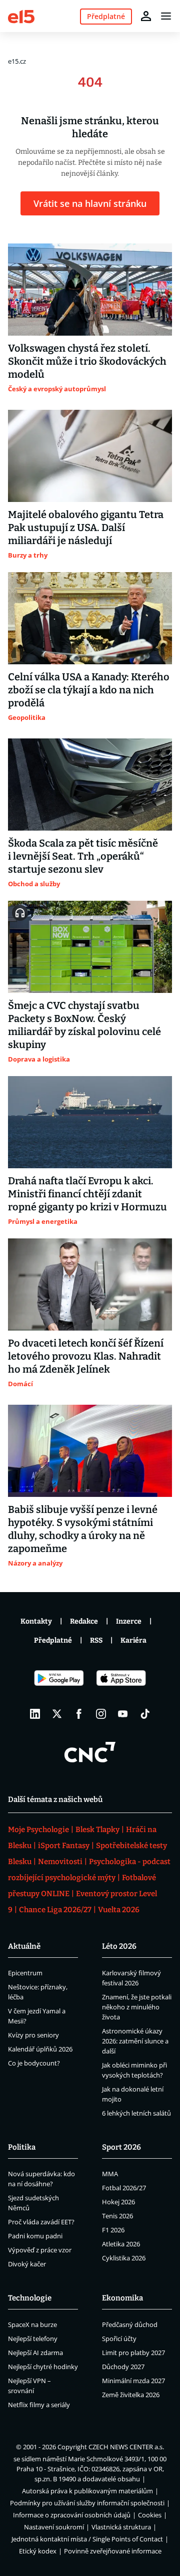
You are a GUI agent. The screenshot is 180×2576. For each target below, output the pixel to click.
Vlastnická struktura (121, 2527)
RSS (96, 1640)
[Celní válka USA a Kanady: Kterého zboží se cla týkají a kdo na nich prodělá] (90, 618)
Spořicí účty (119, 2339)
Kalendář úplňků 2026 (40, 2049)
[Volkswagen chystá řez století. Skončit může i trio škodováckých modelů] (90, 290)
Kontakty (36, 1621)
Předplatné (53, 1640)
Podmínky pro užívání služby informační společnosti (87, 2503)
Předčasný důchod (130, 2325)
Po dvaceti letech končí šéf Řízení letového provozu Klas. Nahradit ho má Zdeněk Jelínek (86, 1356)
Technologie (30, 2298)
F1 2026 (113, 2230)
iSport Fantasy (64, 1846)
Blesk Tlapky (97, 1830)
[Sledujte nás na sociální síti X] (57, 1714)
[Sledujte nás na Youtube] (123, 1714)
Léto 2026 (119, 1946)
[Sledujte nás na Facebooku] (79, 1714)
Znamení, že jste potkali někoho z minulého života (137, 2007)
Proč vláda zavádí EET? (41, 2222)
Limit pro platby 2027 (133, 2353)
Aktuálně (24, 1946)
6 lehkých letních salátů (136, 2113)
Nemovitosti (60, 1862)
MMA (110, 2174)
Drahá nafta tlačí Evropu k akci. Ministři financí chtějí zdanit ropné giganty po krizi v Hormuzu (87, 1194)
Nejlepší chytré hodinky (43, 2367)
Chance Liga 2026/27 (55, 1910)
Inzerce (129, 1621)
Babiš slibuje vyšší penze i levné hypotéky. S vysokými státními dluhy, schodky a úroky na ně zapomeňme (83, 1529)
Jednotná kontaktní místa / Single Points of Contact (87, 2539)
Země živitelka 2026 (131, 2395)
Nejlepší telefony (33, 2339)
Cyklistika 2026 (124, 2258)
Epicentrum (25, 1973)
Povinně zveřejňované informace (113, 2551)
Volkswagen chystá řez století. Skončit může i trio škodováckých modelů (87, 361)
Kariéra (133, 1640)
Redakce (84, 1621)
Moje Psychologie (38, 1830)
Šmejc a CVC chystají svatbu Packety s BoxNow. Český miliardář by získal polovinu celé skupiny (84, 1025)
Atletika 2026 (121, 2244)
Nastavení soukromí (54, 2527)
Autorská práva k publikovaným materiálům (87, 2491)
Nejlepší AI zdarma (35, 2353)
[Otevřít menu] (166, 16)
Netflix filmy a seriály (39, 2405)
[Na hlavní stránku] (21, 16)
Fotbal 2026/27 (124, 2188)
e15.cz (17, 61)
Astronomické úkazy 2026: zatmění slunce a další (135, 2041)
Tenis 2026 (117, 2216)
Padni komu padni (35, 2236)
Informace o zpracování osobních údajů (72, 2515)
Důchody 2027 (123, 2367)
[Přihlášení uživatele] (146, 16)
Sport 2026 (121, 2147)
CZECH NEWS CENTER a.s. (126, 2447)
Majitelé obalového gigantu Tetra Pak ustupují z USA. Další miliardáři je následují (86, 528)
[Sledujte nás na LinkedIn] (35, 1714)
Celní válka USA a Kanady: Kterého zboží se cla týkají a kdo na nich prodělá (89, 690)
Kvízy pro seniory (33, 2035)
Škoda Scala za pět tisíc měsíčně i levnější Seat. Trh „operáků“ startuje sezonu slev (83, 856)
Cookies (150, 2515)
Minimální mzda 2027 (133, 2381)
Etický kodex (38, 2551)
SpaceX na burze (32, 2325)
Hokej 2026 (118, 2202)
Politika (22, 2147)
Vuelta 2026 (119, 1910)
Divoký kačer (27, 2264)
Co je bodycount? (34, 2063)
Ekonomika (122, 2298)
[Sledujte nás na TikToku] (145, 1714)
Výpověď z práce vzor (40, 2250)
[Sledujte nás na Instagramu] (101, 1714)
